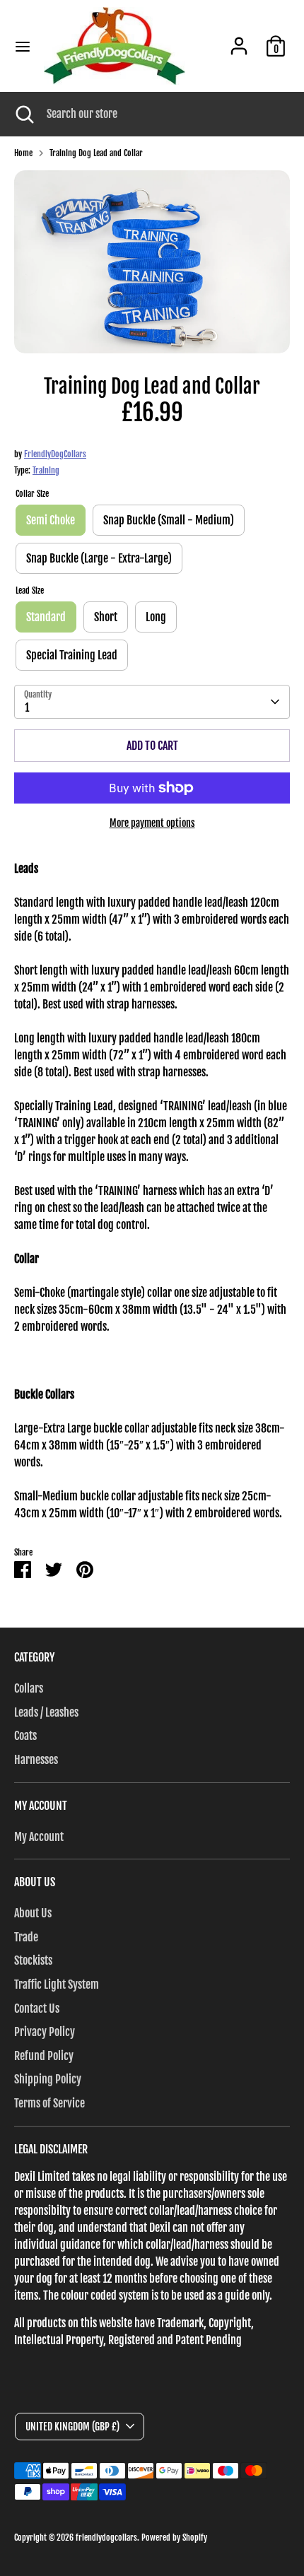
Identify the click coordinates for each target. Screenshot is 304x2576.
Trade (26, 1937)
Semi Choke (51, 520)
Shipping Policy (48, 2079)
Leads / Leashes (46, 1712)
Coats (25, 1736)
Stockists (33, 1960)
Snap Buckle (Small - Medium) (169, 520)
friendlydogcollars (106, 2537)
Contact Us (37, 2009)
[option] (152, 262)
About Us (33, 1913)
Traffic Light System (57, 1984)
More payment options (152, 823)
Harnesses (36, 1760)
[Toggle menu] (23, 46)
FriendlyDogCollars (55, 454)
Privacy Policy (45, 2032)
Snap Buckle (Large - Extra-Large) (99, 558)
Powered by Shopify (174, 2537)
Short (106, 617)
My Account (39, 1837)
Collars (29, 1688)
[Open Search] (23, 114)
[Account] (239, 40)
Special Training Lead (72, 655)
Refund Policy (44, 2056)
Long (156, 617)
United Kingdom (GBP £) (72, 2427)
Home (23, 153)
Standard (46, 617)
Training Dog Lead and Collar (96, 153)
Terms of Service (49, 2103)
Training (46, 470)
